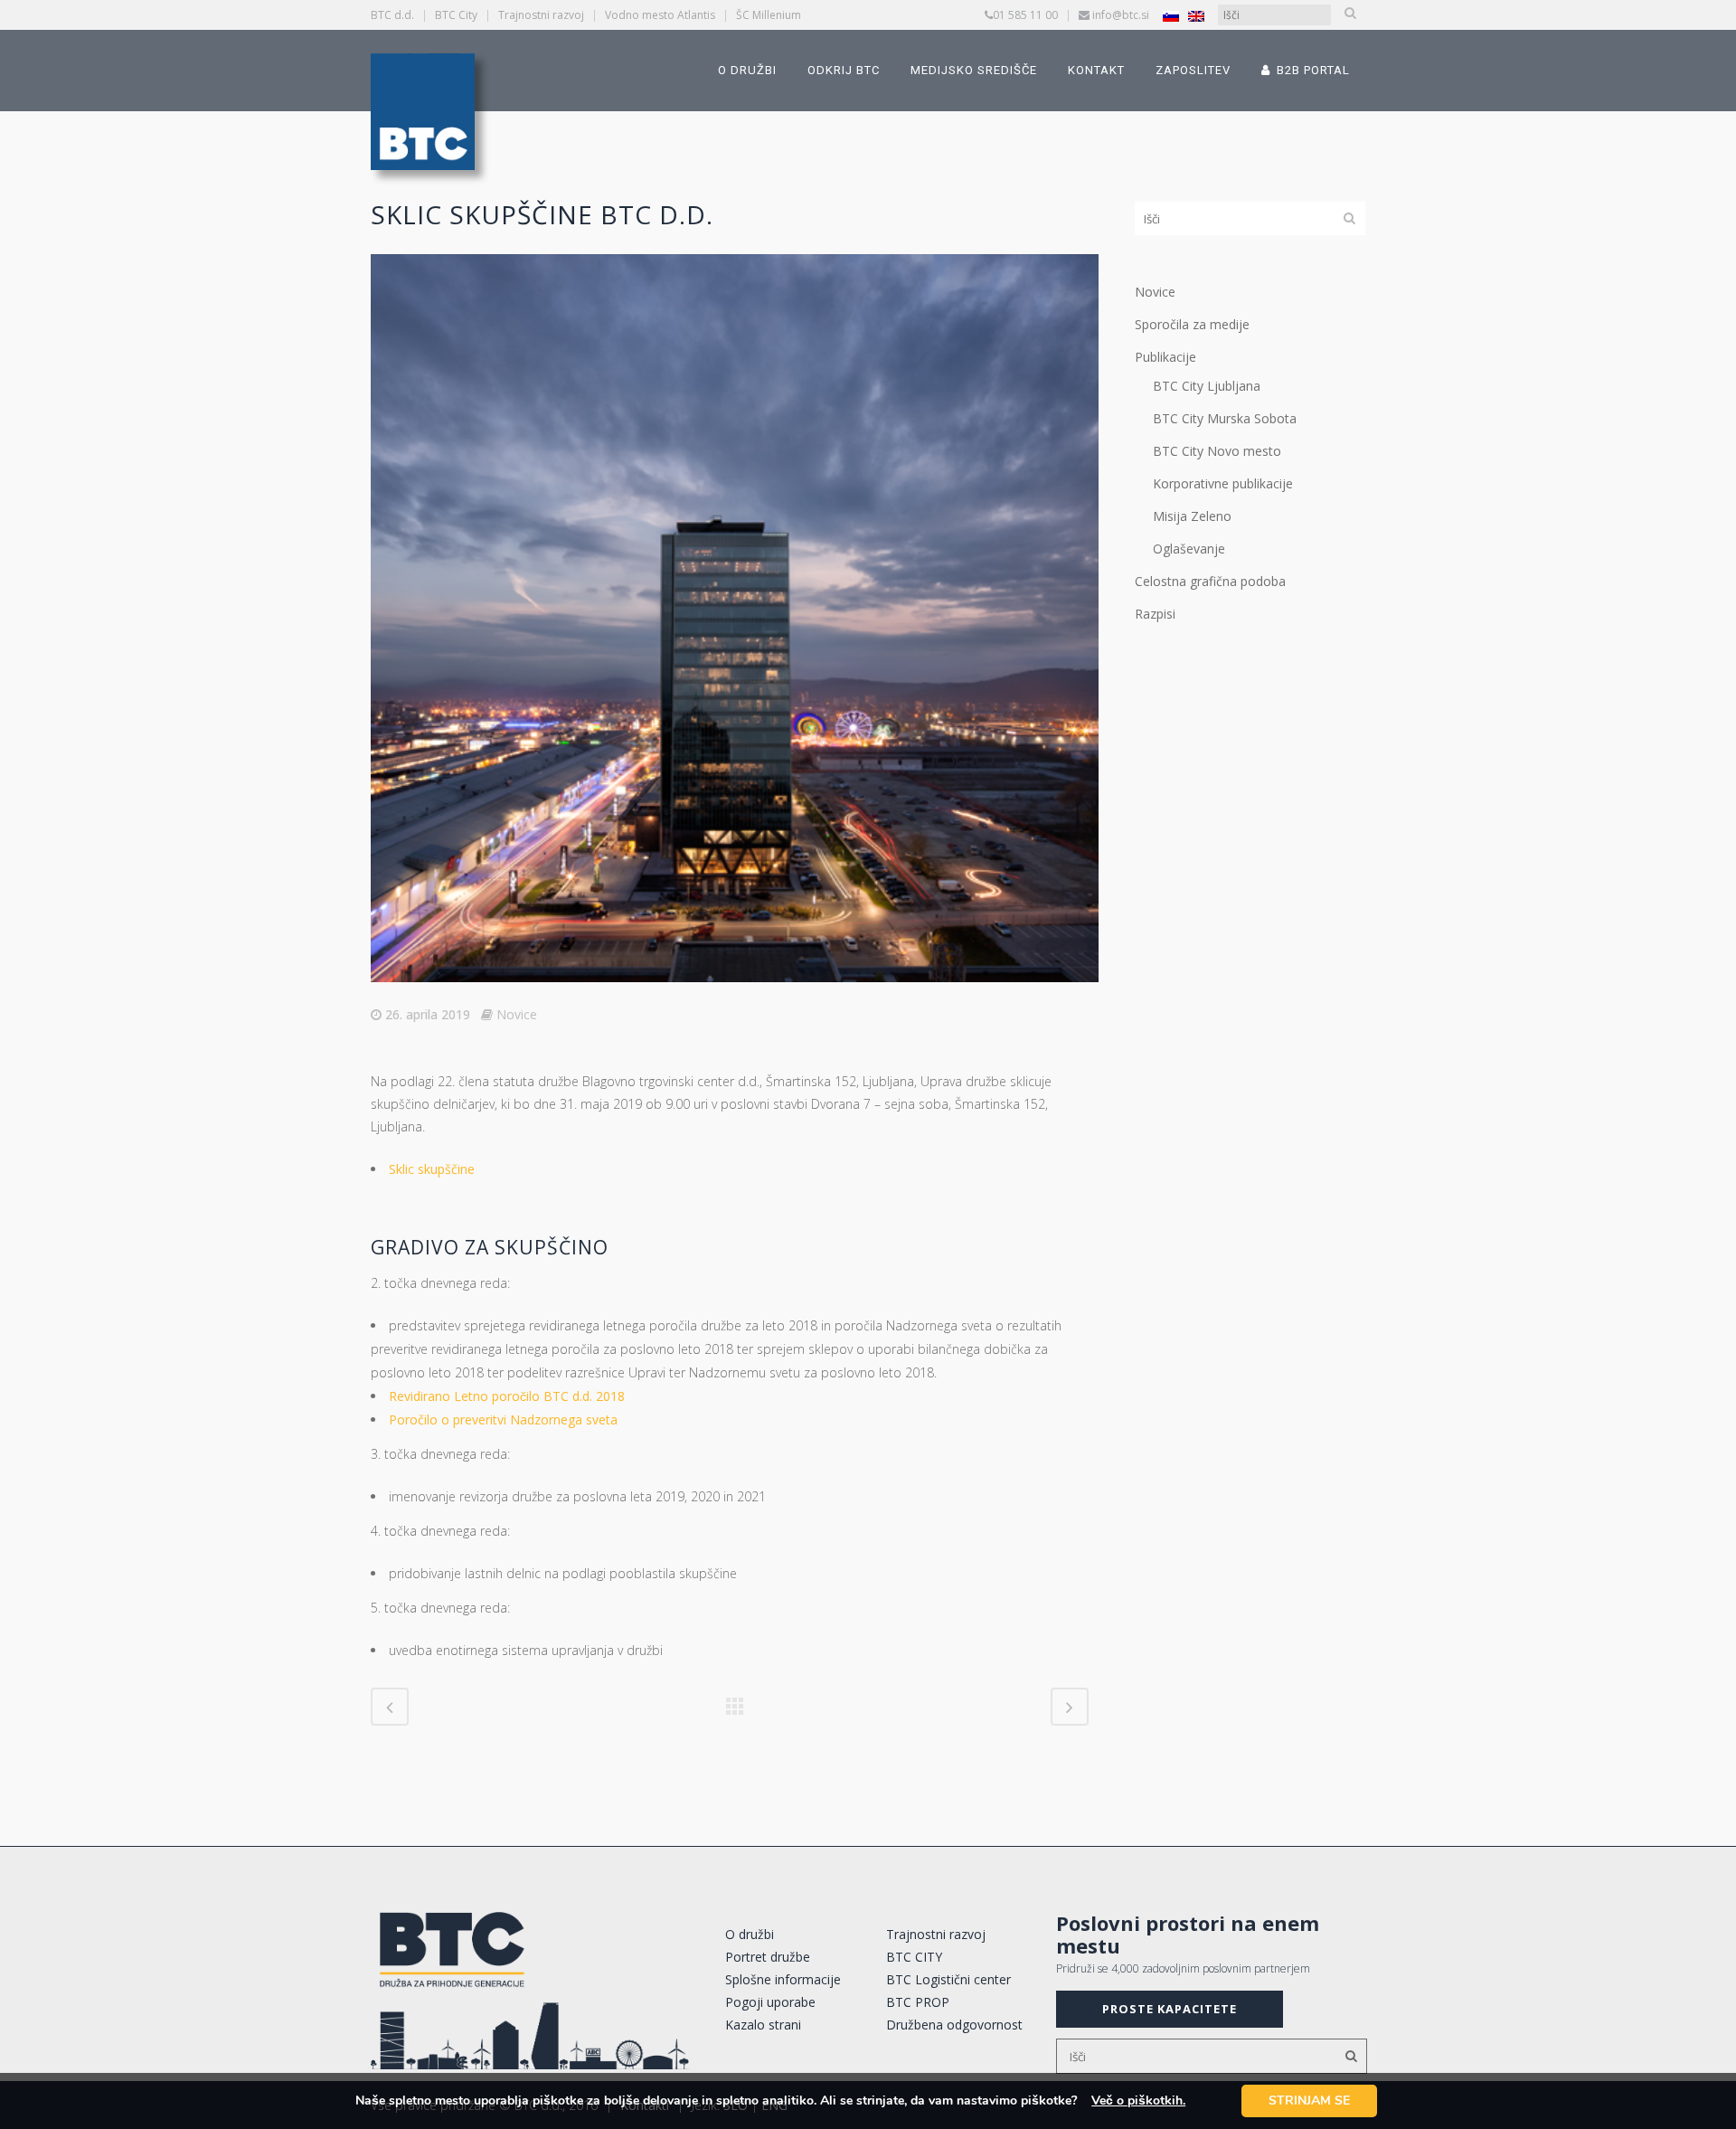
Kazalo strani (763, 2025)
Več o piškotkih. (1138, 2101)
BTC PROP (918, 2002)
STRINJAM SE (1309, 2101)
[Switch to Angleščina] (1196, 16)
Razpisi (1155, 614)
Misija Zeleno (1192, 516)
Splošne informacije (783, 1979)
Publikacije (1165, 357)
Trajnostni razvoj (541, 15)
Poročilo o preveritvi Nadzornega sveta (503, 1419)
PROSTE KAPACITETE (1170, 2009)
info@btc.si (1121, 15)
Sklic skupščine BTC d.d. (542, 214)
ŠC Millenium (769, 15)
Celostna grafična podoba (1210, 581)
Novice (517, 1014)
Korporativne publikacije (1223, 483)
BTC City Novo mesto (1217, 451)
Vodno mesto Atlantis (660, 15)
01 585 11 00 (1025, 15)
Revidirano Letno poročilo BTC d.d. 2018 (507, 1396)
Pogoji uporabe (770, 2002)
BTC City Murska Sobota (1225, 418)
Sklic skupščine (432, 1169)
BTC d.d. (392, 15)
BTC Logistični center (948, 1979)
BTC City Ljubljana (1207, 386)
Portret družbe (768, 1957)
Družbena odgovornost (954, 2025)
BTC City (456, 15)
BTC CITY (914, 1957)
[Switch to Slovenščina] (1171, 16)
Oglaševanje (1189, 549)
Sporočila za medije (1192, 324)
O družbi (750, 1934)
